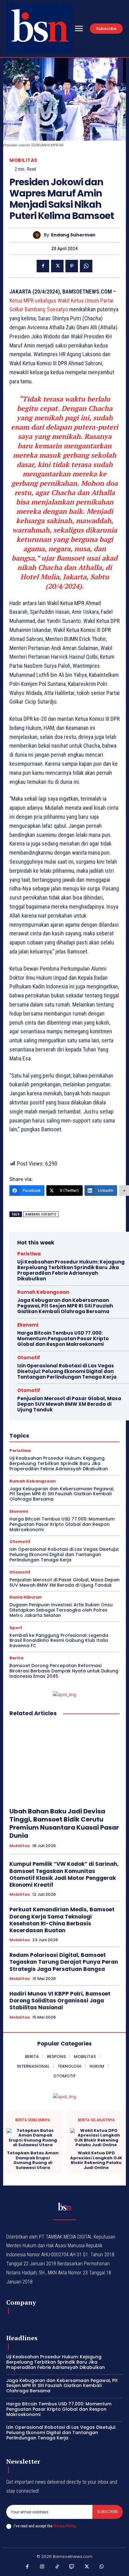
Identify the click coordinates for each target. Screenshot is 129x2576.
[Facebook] (43, 266)
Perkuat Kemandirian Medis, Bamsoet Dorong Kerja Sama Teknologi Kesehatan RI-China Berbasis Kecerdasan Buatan (62, 1920)
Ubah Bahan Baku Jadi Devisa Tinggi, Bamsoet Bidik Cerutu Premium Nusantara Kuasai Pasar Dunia (64, 1823)
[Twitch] (72, 2567)
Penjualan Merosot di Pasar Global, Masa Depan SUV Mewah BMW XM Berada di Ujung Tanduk (69, 1404)
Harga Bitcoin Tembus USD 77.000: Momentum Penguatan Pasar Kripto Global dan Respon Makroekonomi (63, 1339)
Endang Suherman (73, 235)
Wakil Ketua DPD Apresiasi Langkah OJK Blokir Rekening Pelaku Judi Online (96, 2160)
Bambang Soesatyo (41, 1214)
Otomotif (29, 1358)
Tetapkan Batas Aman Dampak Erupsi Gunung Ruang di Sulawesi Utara (33, 2160)
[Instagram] (42, 2567)
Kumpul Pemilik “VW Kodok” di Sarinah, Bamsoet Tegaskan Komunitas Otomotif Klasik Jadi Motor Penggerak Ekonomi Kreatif (64, 1874)
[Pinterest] (72, 266)
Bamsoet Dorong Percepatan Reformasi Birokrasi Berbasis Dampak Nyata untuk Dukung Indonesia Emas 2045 (64, 1671)
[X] (57, 266)
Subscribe (108, 2512)
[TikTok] (57, 2567)
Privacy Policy (64, 2526)
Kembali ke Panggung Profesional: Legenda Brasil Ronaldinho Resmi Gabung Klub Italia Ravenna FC (59, 1641)
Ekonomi (28, 1325)
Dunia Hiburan (26, 1597)
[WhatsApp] (86, 266)
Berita (16, 1658)
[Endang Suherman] (38, 235)
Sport (16, 1628)
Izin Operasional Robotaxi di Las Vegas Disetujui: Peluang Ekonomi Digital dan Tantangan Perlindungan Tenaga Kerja (67, 1371)
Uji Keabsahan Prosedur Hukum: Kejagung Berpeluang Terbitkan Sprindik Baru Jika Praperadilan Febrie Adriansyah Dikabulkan (71, 1270)
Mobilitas (23, 160)
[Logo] (39, 28)
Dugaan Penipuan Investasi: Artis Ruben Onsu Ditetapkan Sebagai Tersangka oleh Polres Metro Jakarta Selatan (61, 1610)
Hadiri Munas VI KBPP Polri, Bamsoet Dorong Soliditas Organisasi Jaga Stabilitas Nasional (60, 2001)
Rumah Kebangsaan (43, 1292)
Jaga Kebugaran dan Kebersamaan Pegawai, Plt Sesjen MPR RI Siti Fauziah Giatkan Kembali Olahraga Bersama (65, 1306)
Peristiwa (29, 1254)
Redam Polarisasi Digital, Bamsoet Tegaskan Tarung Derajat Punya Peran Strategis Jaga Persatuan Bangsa (64, 1962)
